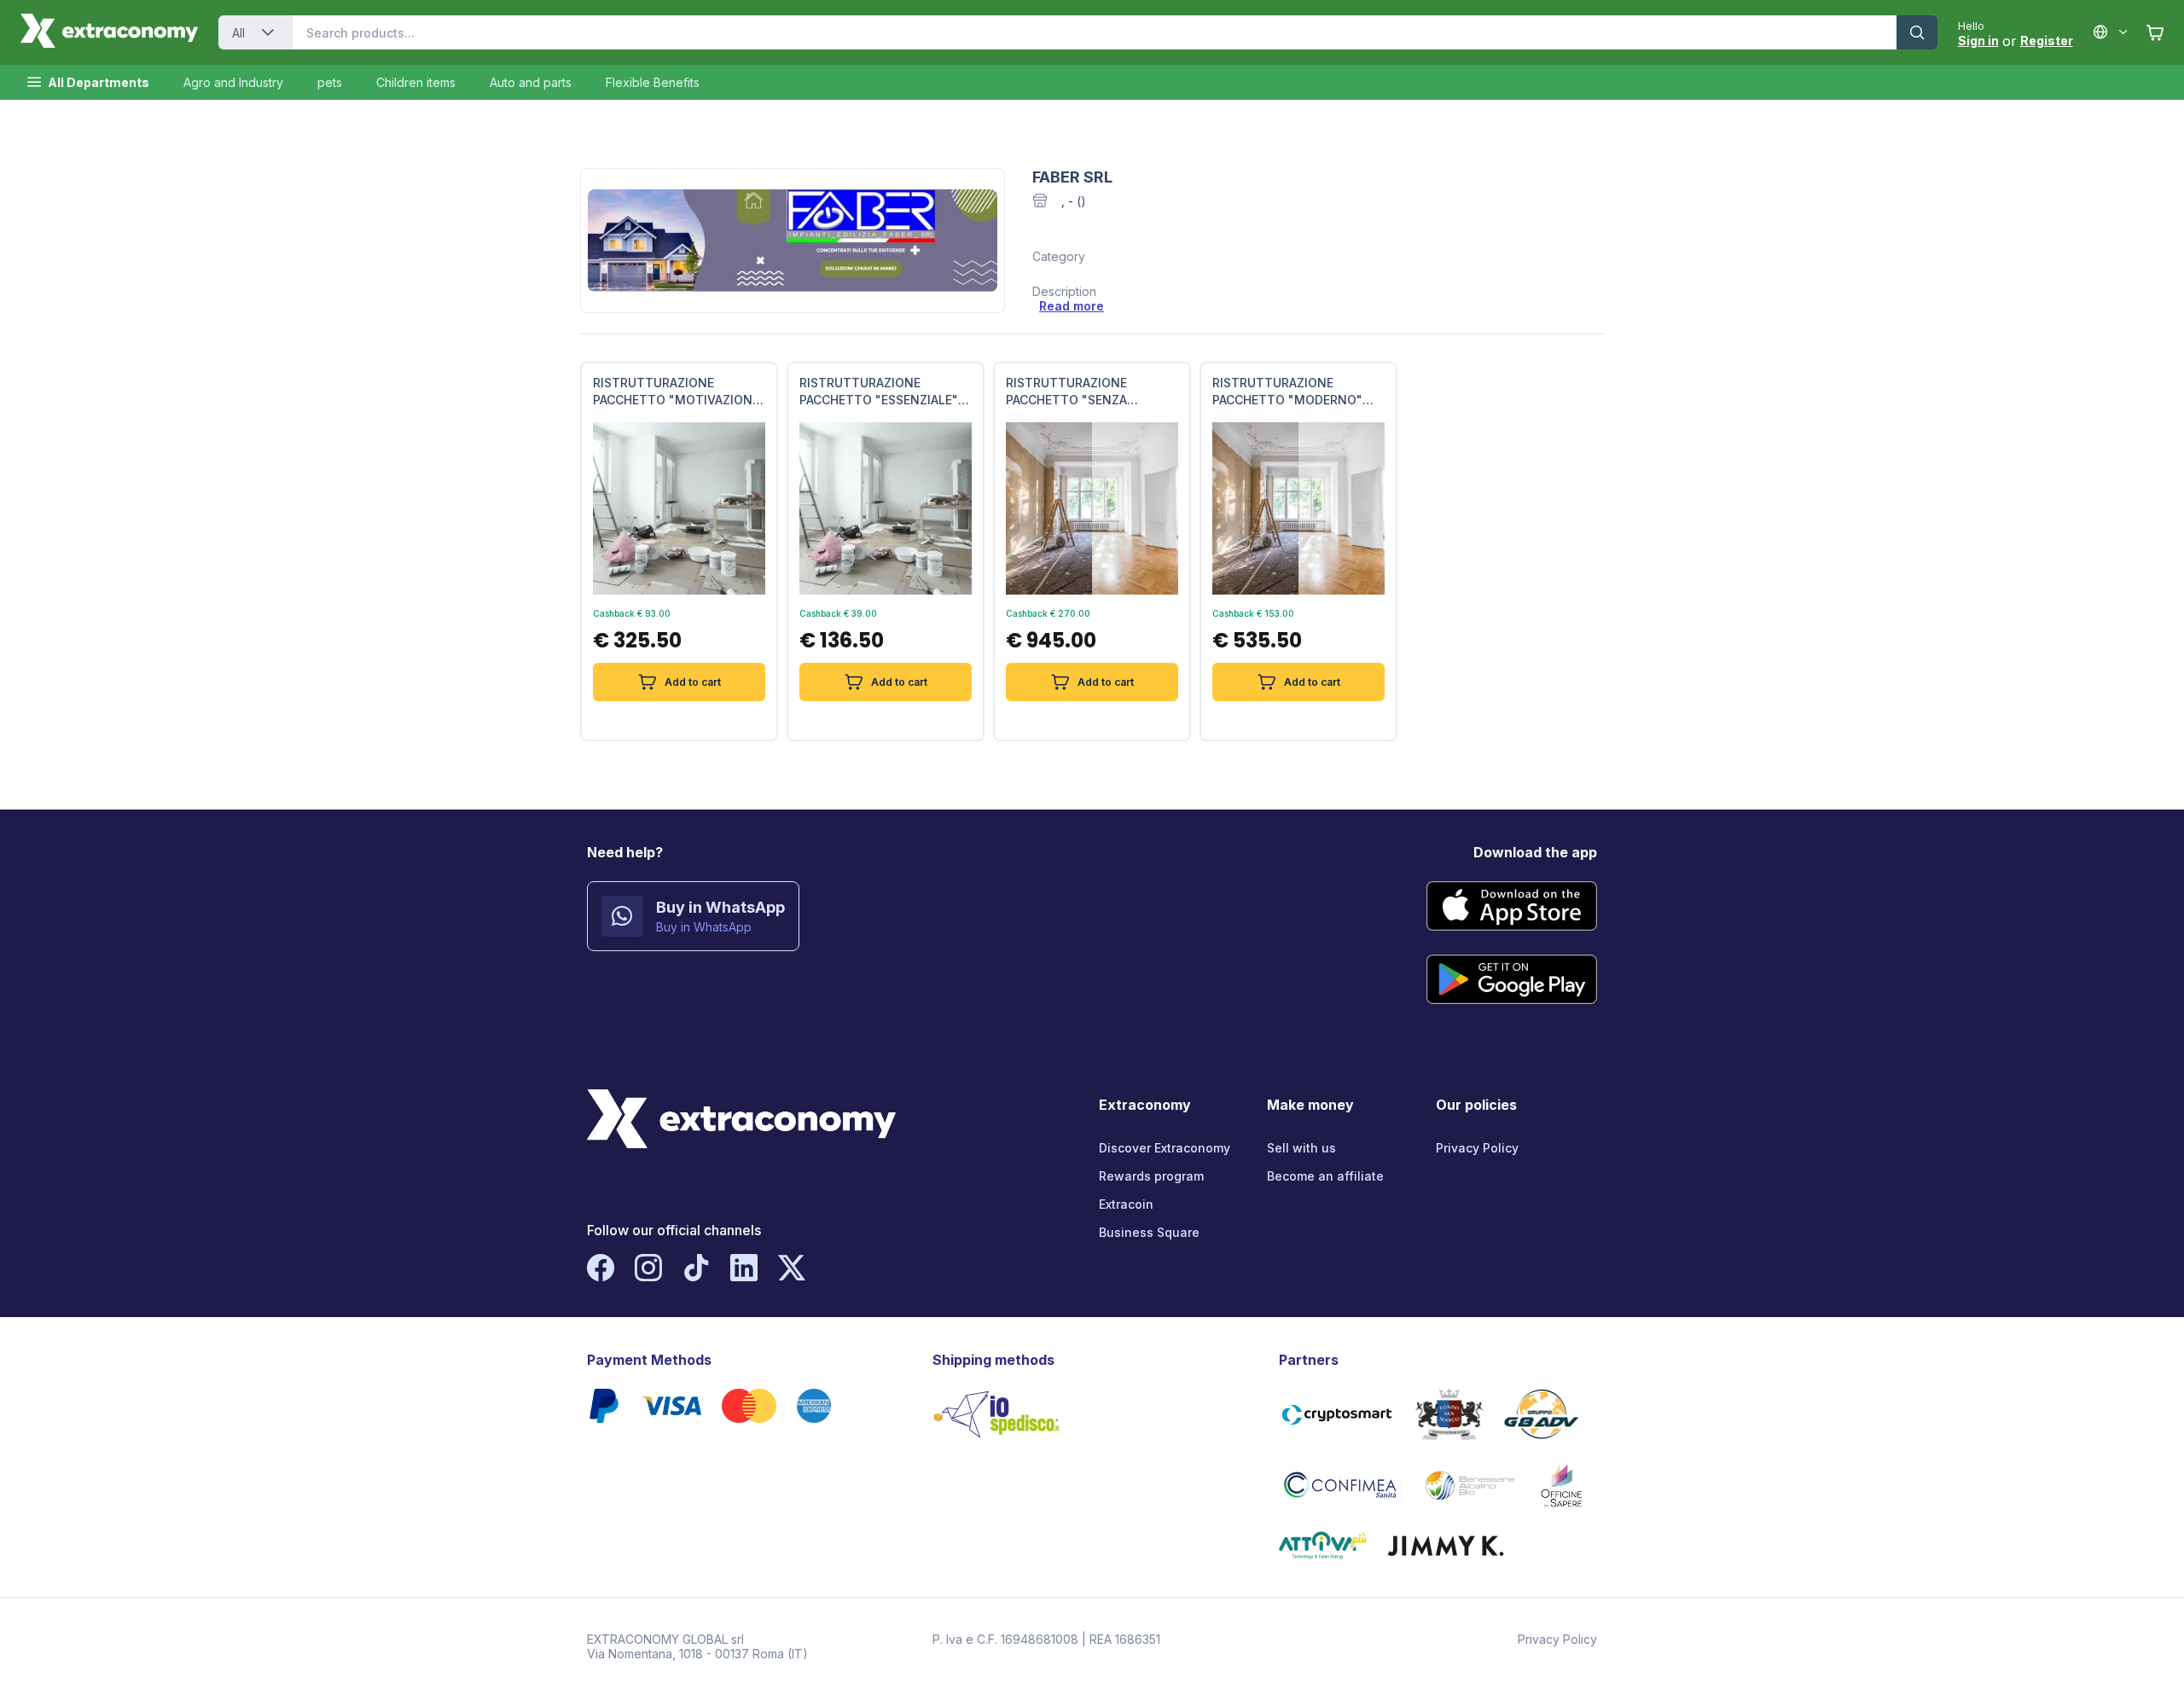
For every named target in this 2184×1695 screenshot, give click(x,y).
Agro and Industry (233, 82)
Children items (416, 82)
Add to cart (693, 682)
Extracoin (1126, 1204)
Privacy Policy (1477, 1148)
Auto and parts (531, 82)
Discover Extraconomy (1165, 1148)
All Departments (99, 82)
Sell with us (1301, 1148)
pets (330, 82)
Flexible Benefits (653, 82)
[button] (268, 32)
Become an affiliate (1325, 1176)
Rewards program (1151, 1176)
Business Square (1149, 1232)
